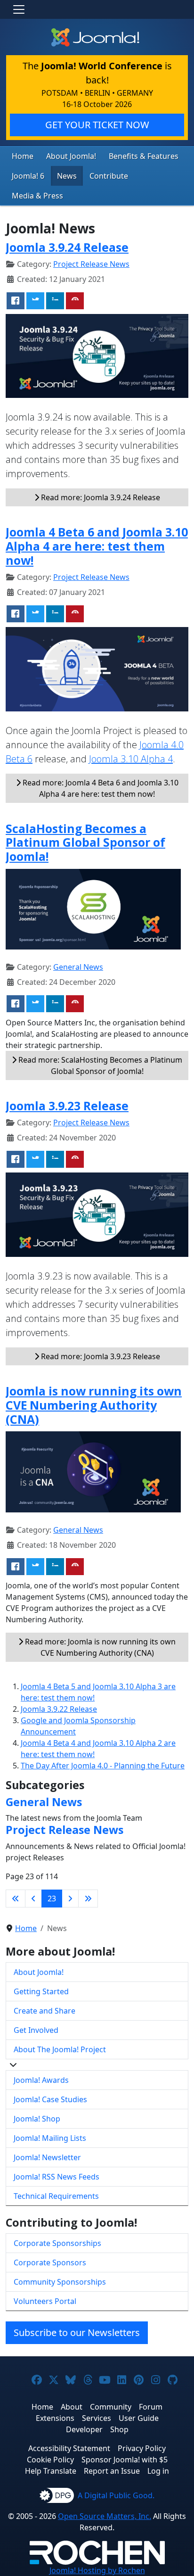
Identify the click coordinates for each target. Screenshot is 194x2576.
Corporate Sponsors (50, 2262)
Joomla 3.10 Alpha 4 (131, 759)
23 (52, 1899)
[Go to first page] (16, 1899)
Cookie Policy (50, 2460)
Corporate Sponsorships (57, 2243)
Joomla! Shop (37, 2119)
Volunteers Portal (45, 2301)
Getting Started (41, 1991)
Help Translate (51, 2471)
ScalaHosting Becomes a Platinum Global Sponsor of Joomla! (85, 842)
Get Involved (36, 2030)
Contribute (109, 176)
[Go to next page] (70, 1899)
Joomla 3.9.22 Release (59, 1709)
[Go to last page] (88, 1899)
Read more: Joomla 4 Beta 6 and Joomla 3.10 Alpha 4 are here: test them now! (100, 788)
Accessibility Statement (69, 2448)
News (67, 176)
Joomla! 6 (28, 176)
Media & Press (37, 196)
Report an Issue (112, 2471)
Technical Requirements (56, 2196)
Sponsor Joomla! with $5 (125, 2460)
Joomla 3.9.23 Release (67, 1106)
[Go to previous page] (33, 1899)
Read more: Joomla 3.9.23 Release (100, 1356)
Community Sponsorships (60, 2282)
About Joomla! (71, 156)
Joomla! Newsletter (47, 2157)
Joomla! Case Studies (50, 2099)
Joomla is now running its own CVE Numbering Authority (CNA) (94, 1405)
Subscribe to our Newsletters (77, 2332)
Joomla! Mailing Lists (50, 2138)
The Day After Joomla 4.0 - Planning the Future (103, 1766)
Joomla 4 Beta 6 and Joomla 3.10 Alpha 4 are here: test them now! (97, 546)
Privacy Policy (142, 2448)
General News (78, 967)
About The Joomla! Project (60, 2049)
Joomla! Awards (41, 2080)
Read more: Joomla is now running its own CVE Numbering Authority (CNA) (99, 1647)
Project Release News (91, 264)
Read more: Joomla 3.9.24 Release (100, 497)
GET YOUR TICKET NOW (97, 125)
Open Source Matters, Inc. (105, 2516)
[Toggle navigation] (19, 9)
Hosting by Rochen (97, 2570)
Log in (158, 2471)
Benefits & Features (144, 156)
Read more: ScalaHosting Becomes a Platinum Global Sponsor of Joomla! (99, 1065)
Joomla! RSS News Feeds (57, 2177)
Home (23, 156)
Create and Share (44, 2011)
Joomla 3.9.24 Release (67, 247)
